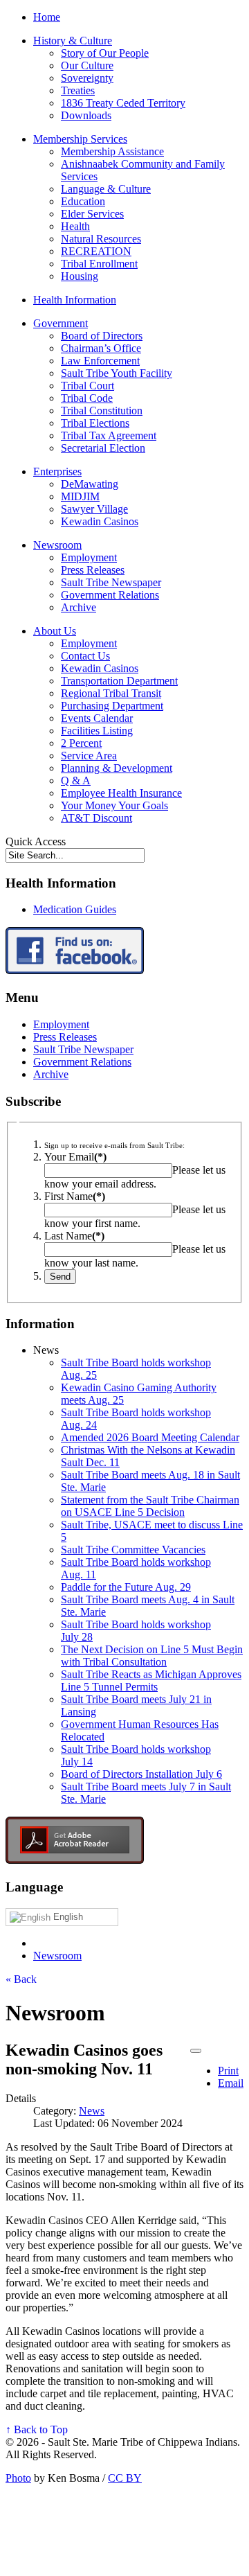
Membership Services (80, 139)
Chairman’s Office (101, 348)
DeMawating (90, 484)
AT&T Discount (96, 818)
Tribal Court (87, 386)
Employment (89, 557)
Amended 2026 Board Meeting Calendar (150, 1437)
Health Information (75, 300)
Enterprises (57, 471)
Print (228, 2071)
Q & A (76, 780)
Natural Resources (101, 239)
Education (83, 201)
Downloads (86, 115)
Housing (80, 276)
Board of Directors (102, 336)
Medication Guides (75, 909)
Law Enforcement (100, 361)
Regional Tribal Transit (111, 693)
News (92, 2111)
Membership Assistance (112, 151)
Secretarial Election (103, 448)
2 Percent (81, 743)
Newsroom (57, 545)
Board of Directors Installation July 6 (141, 1774)
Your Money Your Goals (114, 805)
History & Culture (73, 41)
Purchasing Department (112, 706)
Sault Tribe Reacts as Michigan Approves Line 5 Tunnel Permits (151, 1680)
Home (47, 17)
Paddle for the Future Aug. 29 (126, 1587)
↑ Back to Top (37, 2429)
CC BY (125, 2478)
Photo (18, 2478)
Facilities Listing (97, 731)
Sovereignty (87, 78)
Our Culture (87, 65)
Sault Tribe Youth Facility (117, 373)
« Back (21, 1979)
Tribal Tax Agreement (109, 435)
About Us (55, 631)
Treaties (78, 90)
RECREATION (96, 251)
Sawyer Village (94, 509)
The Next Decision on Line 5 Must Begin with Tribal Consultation (152, 1656)
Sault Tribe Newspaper (111, 582)
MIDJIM (80, 496)
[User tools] (196, 2051)
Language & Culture (106, 189)
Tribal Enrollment (99, 264)
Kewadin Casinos (100, 521)
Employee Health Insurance (121, 793)
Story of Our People (105, 53)
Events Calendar (97, 718)
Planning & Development (117, 768)
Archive (79, 607)
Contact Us (85, 656)
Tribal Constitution (102, 411)
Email (231, 2083)
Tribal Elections (95, 423)
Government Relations (110, 595)
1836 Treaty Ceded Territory (123, 103)
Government (61, 323)
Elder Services (92, 214)
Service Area (89, 756)
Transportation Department (119, 681)
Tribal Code (87, 398)
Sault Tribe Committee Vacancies (133, 1550)
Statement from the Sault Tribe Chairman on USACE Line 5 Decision (150, 1506)
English (67, 1917)
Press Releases (93, 570)
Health (75, 226)
